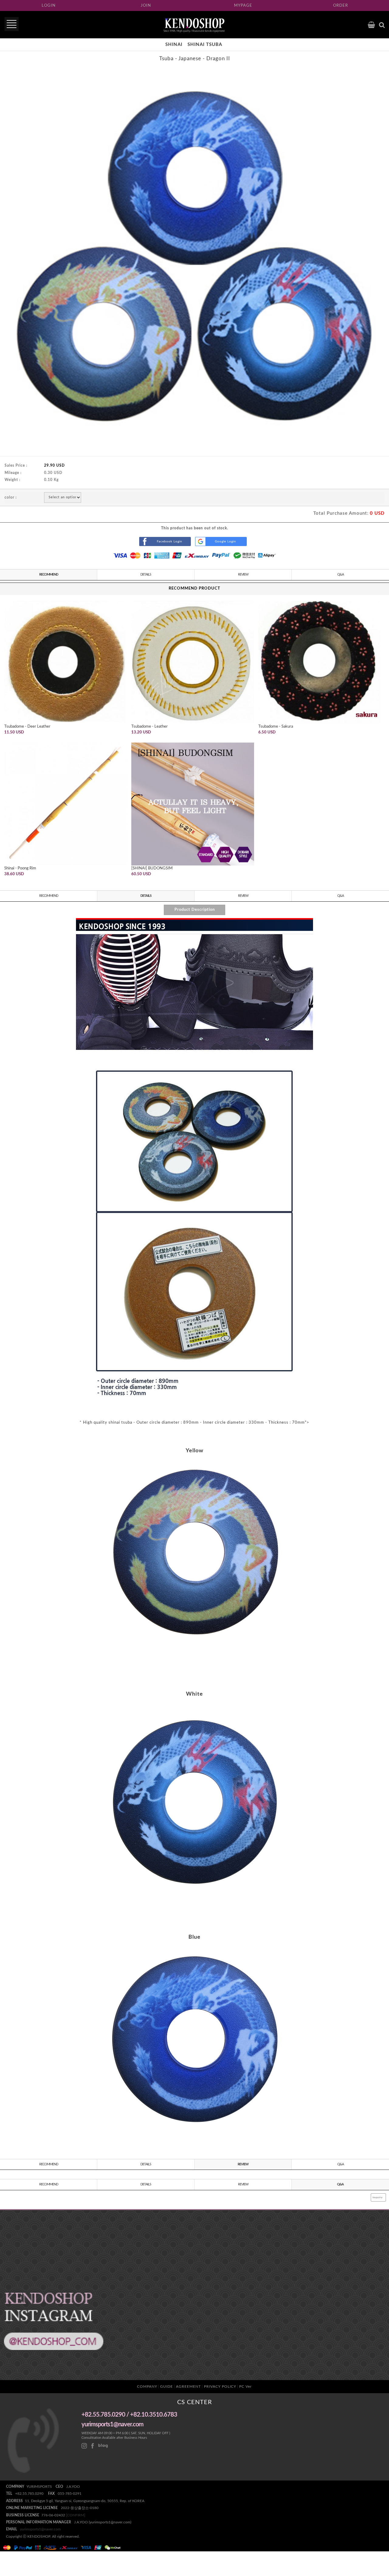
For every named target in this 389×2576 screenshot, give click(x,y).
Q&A (341, 574)
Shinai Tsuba (205, 45)
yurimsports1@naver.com (40, 2529)
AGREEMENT (188, 2386)
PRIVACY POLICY (220, 2386)
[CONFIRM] (76, 2515)
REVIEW (243, 574)
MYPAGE (243, 6)
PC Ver (245, 2386)
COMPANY (147, 2386)
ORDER (341, 6)
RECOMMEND (49, 574)
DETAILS (146, 574)
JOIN (146, 6)
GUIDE (167, 2386)
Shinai (174, 45)
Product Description (195, 910)
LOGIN (49, 6)
